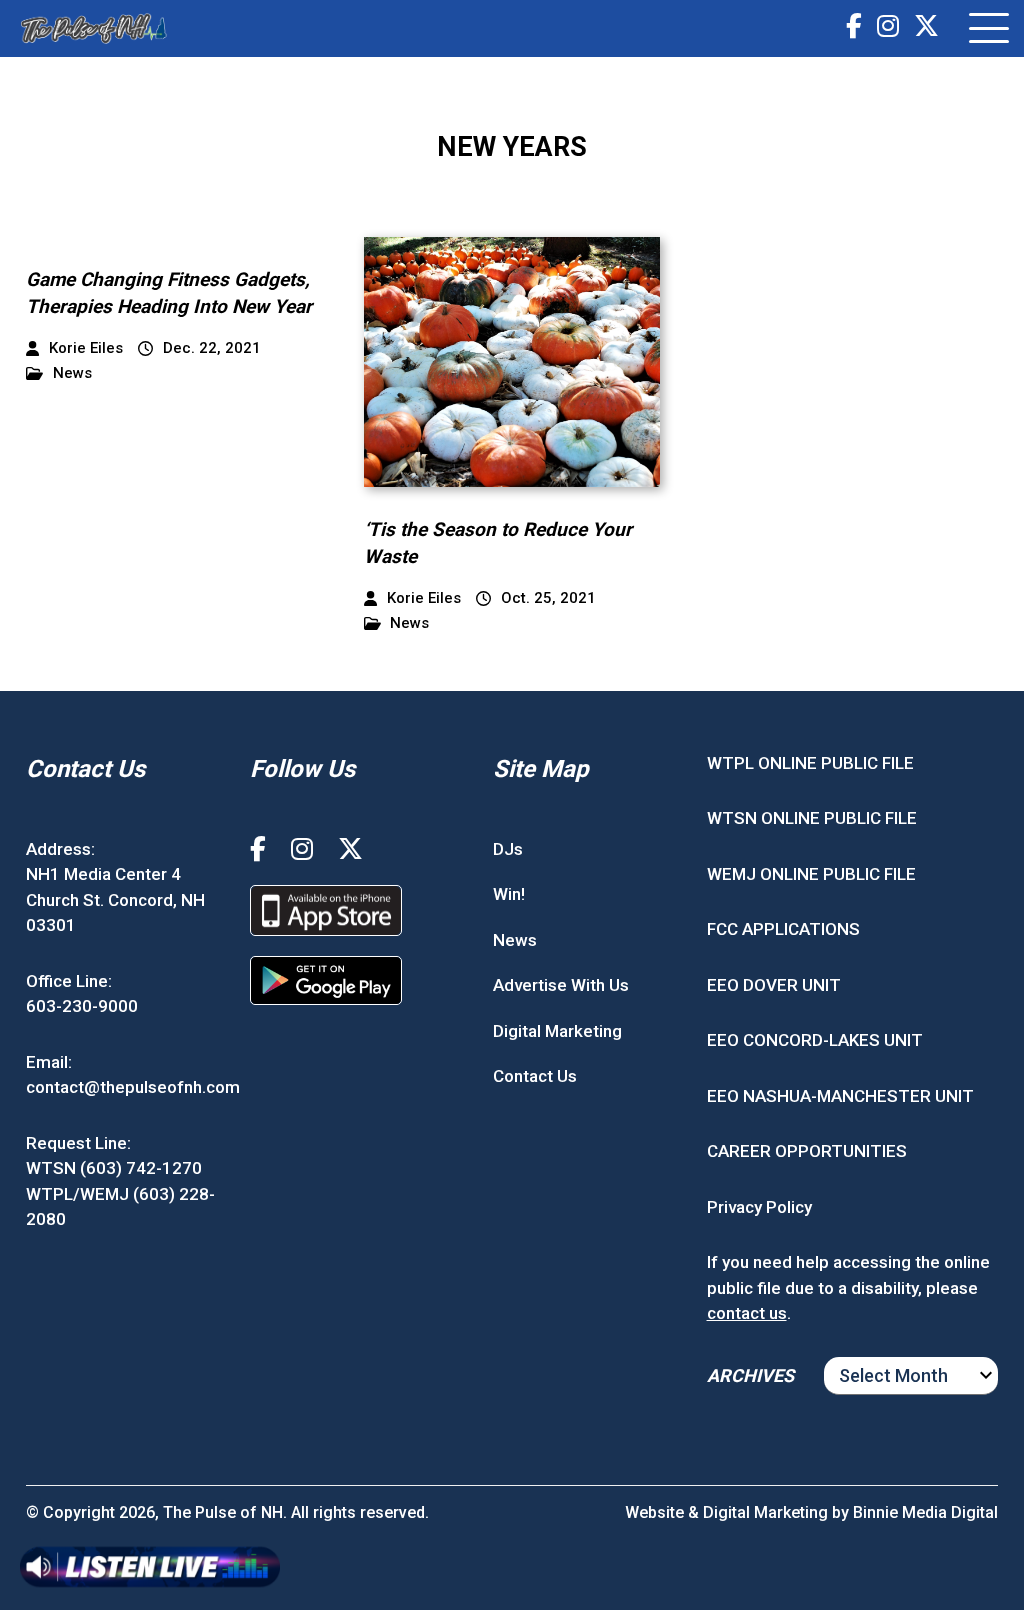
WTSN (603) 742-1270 (114, 1168)
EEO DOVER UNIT (774, 985)
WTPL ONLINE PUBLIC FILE (810, 763)
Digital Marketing (557, 1031)
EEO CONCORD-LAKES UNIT (815, 1040)
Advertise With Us (561, 985)
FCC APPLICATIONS (783, 929)
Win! (509, 894)
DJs (508, 849)
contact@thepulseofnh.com (133, 1087)
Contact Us (535, 1076)
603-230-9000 (82, 1006)
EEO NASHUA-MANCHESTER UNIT (840, 1096)
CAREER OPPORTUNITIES (807, 1151)
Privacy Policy (759, 1207)
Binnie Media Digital (925, 1512)
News (72, 373)
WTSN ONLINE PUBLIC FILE (812, 818)
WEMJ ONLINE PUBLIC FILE (811, 874)
